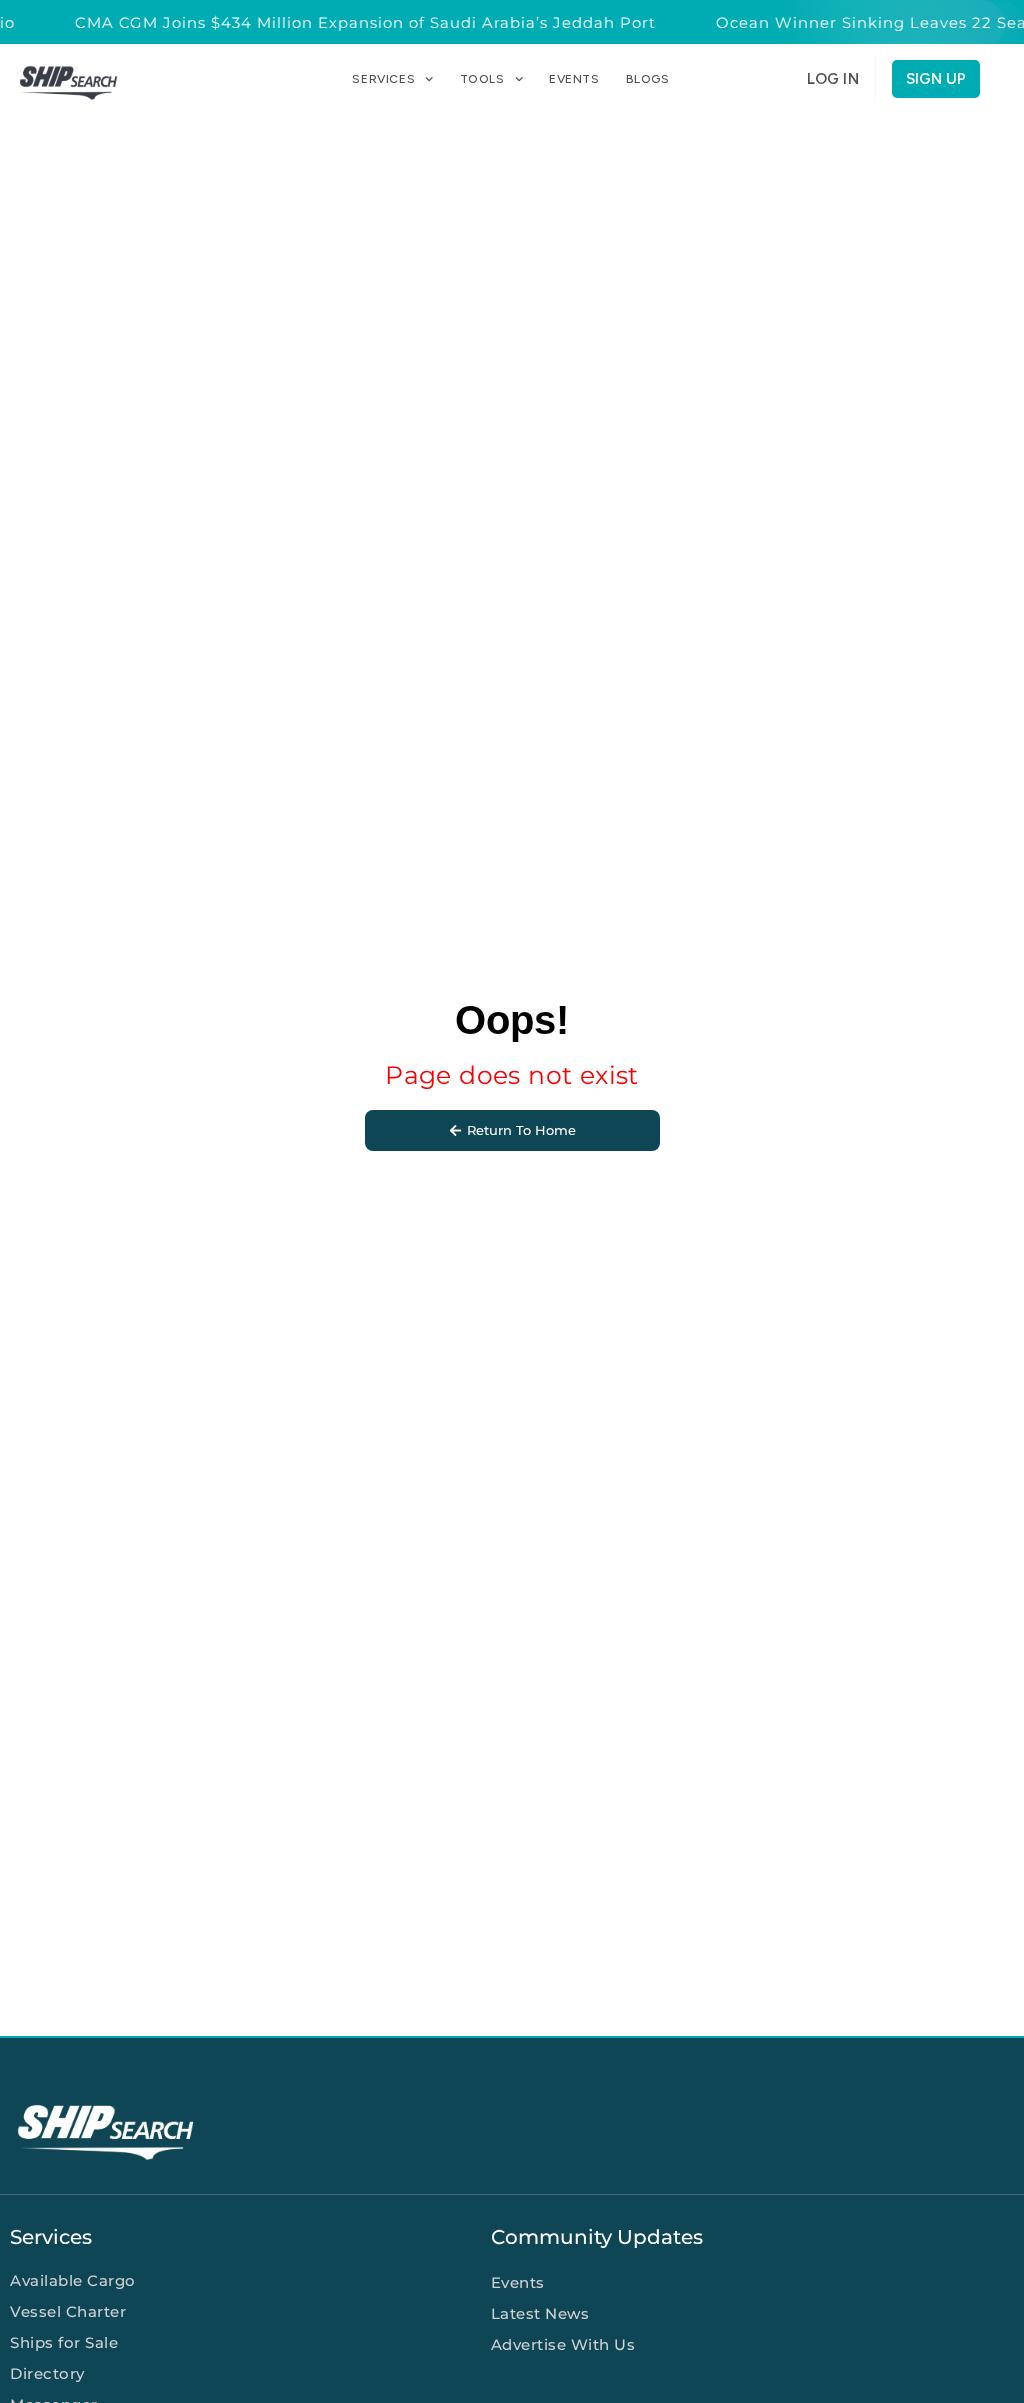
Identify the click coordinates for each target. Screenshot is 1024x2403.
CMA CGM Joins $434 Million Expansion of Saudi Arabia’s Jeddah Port (354, 22)
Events (574, 79)
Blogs (648, 79)
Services (383, 79)
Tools (482, 79)
